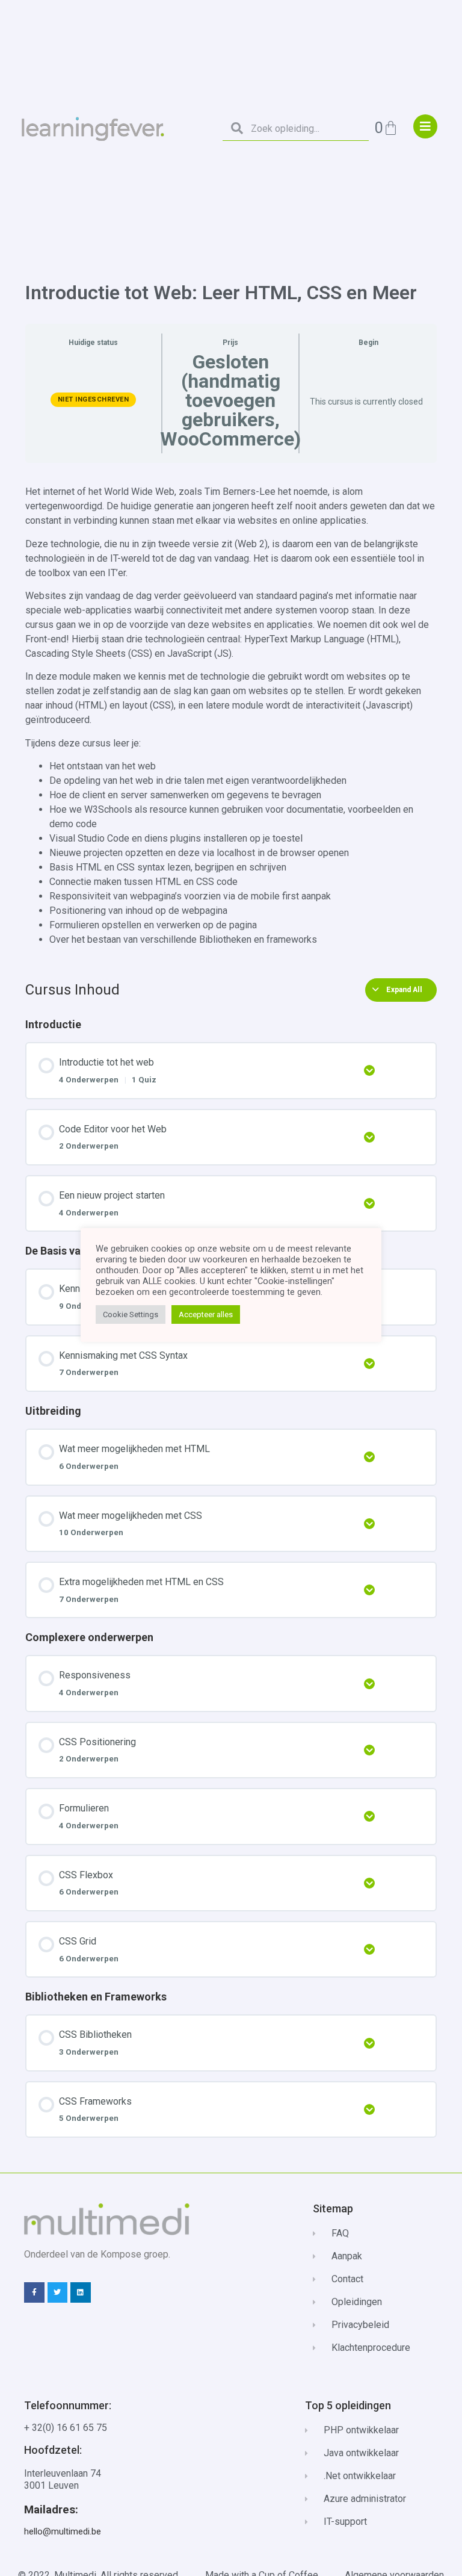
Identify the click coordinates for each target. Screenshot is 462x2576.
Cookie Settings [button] (131, 1314)
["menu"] (425, 126)
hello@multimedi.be (63, 2531)
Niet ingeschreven (94, 399)
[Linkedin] (81, 2292)
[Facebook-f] (34, 2292)
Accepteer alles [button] (206, 1314)
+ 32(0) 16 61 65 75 (66, 2428)
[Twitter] (58, 2292)
